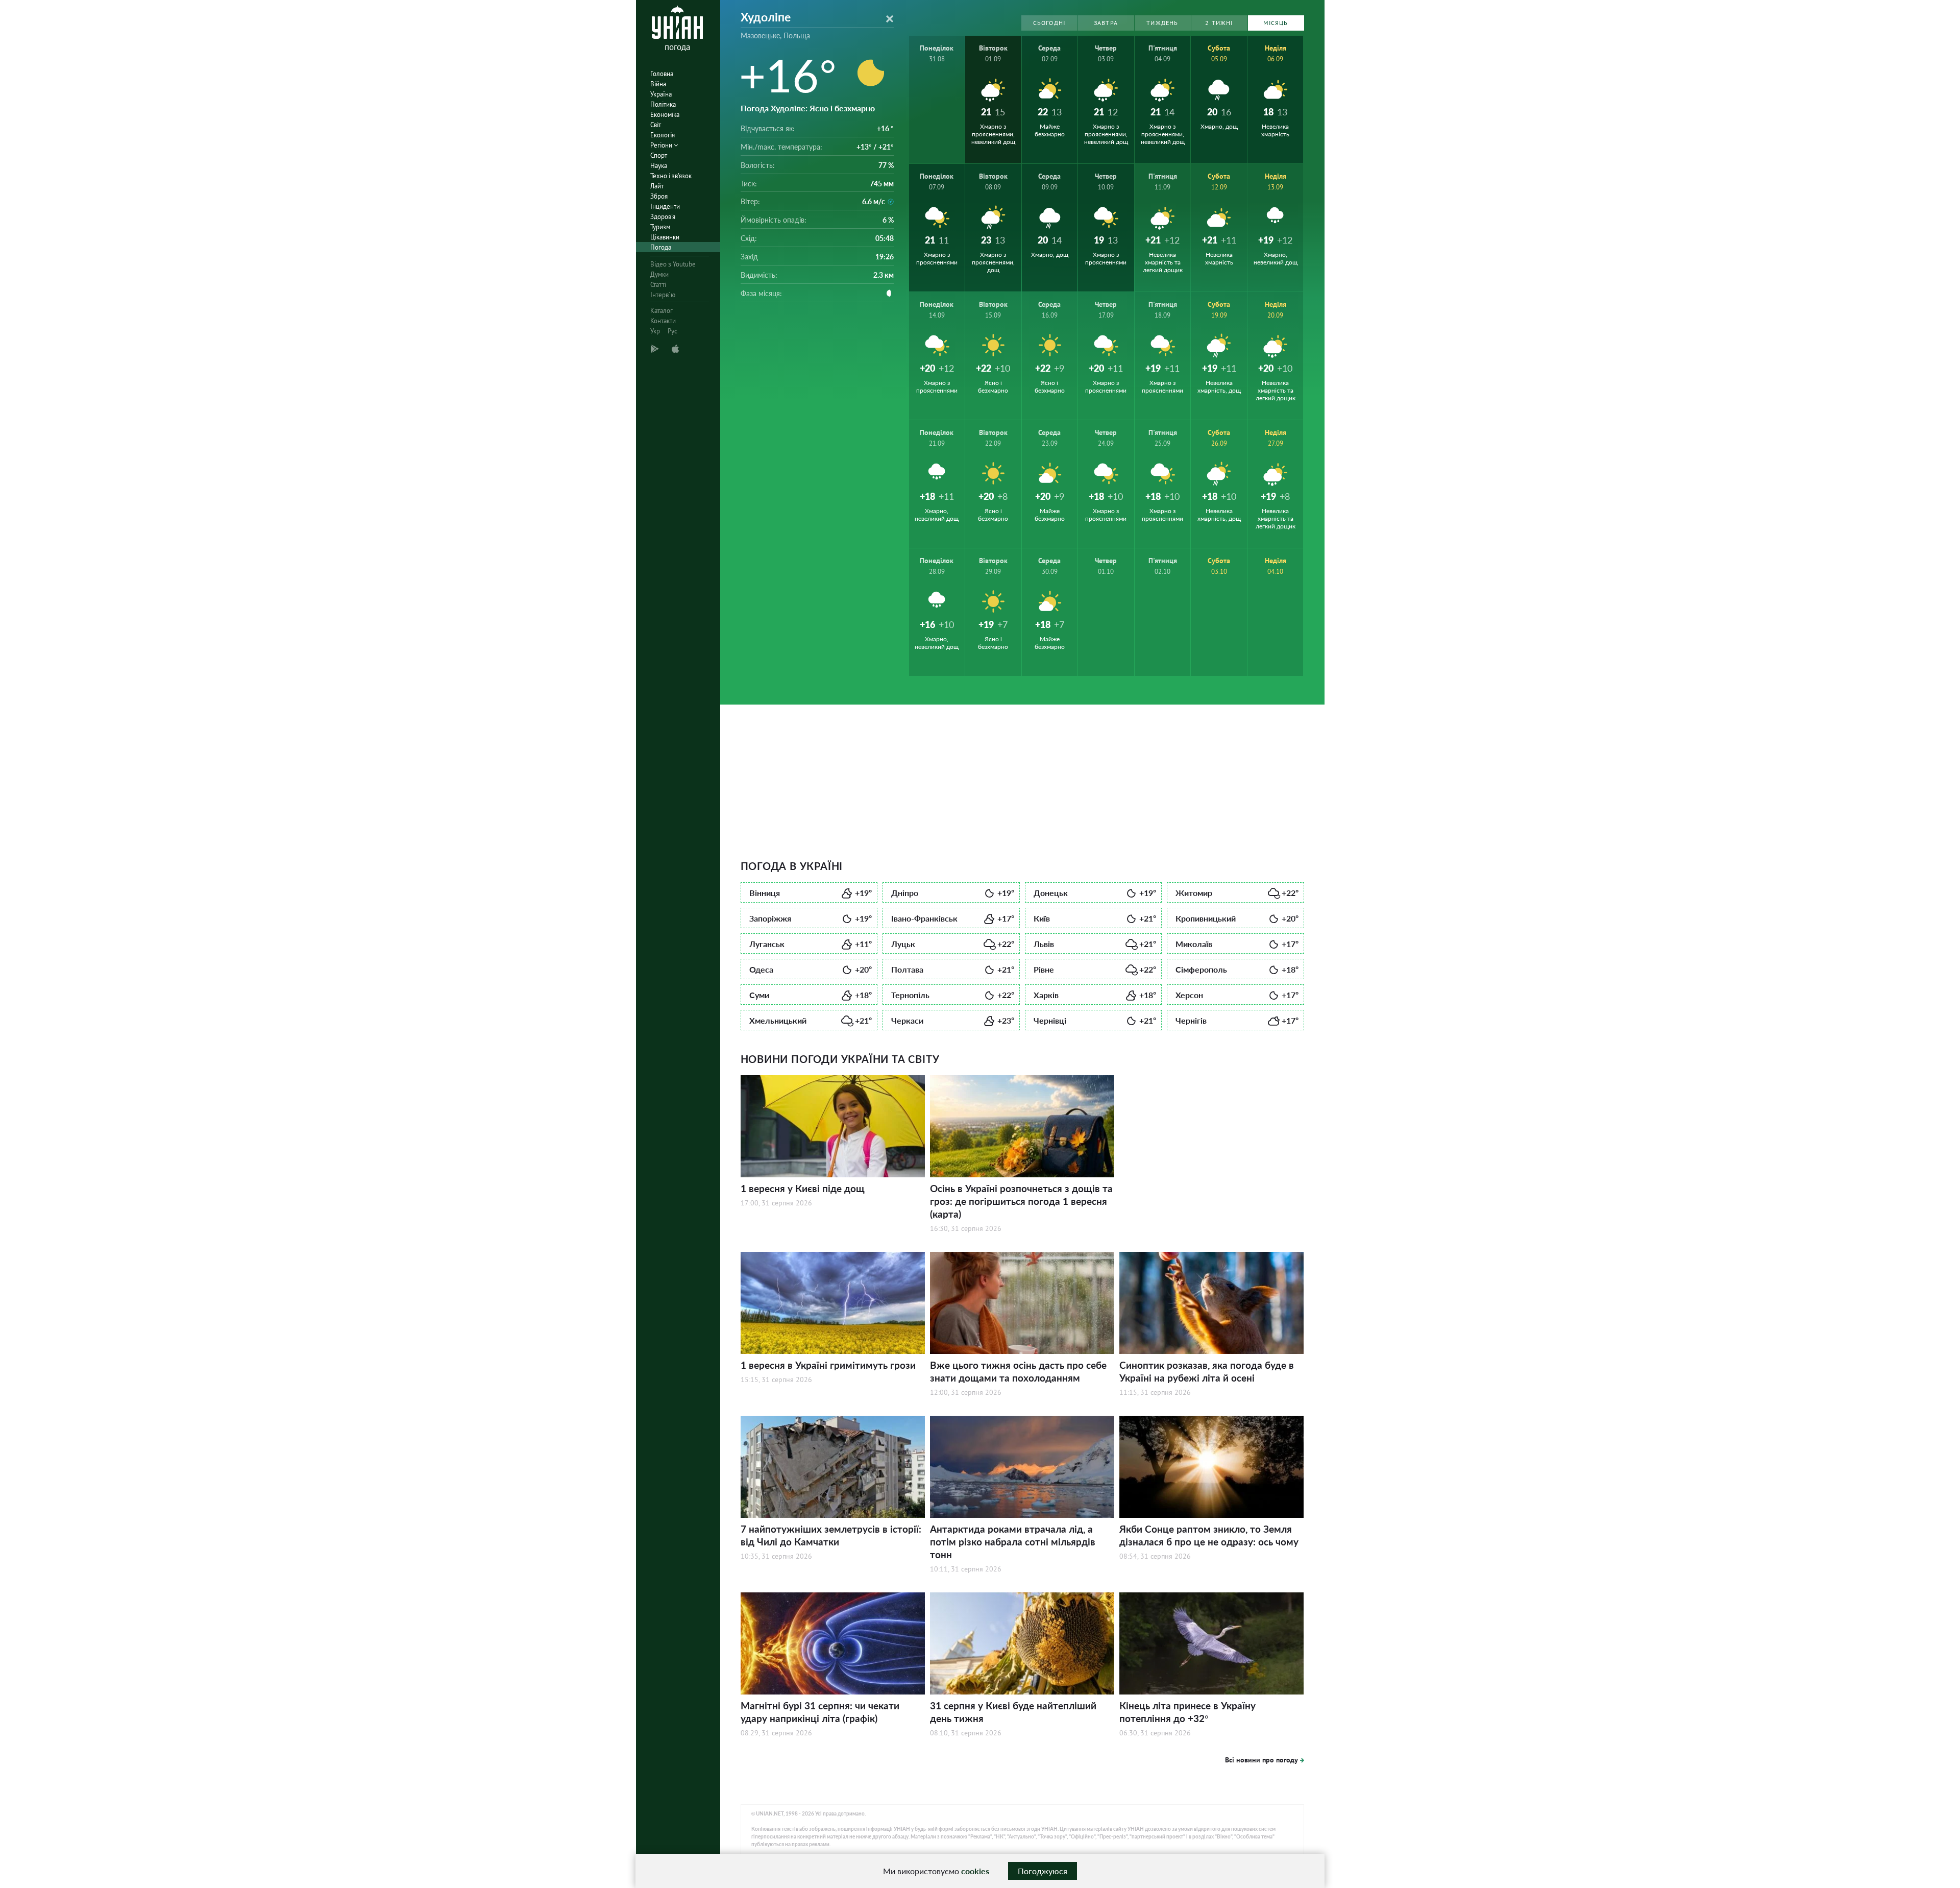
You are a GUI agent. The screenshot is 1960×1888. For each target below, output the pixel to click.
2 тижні (1219, 23)
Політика (663, 104)
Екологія (663, 135)
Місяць (1276, 23)
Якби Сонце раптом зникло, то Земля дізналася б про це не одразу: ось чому (1209, 1535)
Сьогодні (1049, 23)
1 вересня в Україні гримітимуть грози (828, 1365)
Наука (659, 166)
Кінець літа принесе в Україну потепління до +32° (1187, 1712)
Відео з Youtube (673, 264)
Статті (658, 285)
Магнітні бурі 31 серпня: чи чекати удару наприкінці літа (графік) (820, 1712)
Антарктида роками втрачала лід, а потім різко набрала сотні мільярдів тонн (1013, 1542)
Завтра (1106, 23)
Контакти (663, 321)
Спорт (659, 155)
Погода (661, 247)
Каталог (661, 311)
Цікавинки (665, 237)
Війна (658, 84)
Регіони (662, 145)
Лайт (657, 186)
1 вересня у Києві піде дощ (803, 1188)
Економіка (665, 115)
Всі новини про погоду (1261, 1760)
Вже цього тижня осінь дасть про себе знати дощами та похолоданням (1018, 1371)
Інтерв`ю (663, 295)
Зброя (659, 196)
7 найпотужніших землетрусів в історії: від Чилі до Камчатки (831, 1535)
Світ (656, 125)
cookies (975, 1871)
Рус (672, 331)
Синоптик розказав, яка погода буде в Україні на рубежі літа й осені (1207, 1371)
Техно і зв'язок (671, 176)
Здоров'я (663, 217)
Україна (661, 94)
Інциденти (665, 207)
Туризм (660, 227)
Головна (662, 74)
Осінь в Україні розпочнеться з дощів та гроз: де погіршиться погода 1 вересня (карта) (1021, 1201)
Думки (659, 274)
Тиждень (1162, 23)
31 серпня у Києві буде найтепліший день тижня (1013, 1712)
